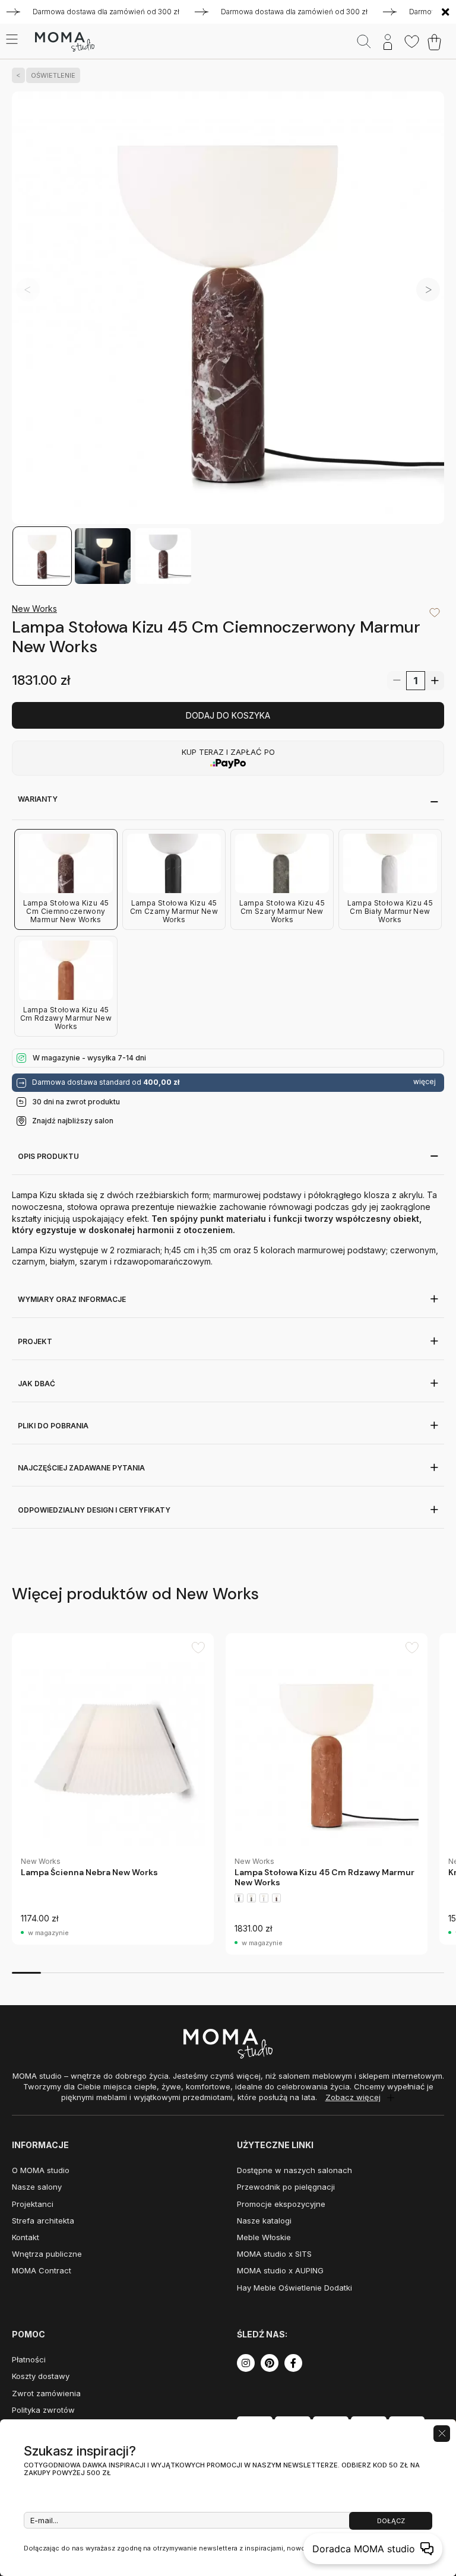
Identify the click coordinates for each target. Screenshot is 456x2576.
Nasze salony (37, 2187)
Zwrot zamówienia (46, 2393)
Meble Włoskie (264, 2237)
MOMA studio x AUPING (280, 2270)
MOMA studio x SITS (274, 2254)
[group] (113, 1789)
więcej (425, 1082)
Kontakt (26, 2237)
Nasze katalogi (264, 2221)
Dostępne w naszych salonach (294, 2170)
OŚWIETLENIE (53, 75)
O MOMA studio (41, 2170)
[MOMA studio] (64, 42)
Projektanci (33, 2204)
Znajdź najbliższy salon (73, 1121)
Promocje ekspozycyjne (281, 2204)
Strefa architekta (43, 2221)
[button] (428, 290)
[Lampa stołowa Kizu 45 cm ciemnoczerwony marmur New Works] (228, 309)
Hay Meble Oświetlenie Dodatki (294, 2288)
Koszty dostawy (41, 2376)
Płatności (29, 2359)
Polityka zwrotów (43, 2410)
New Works (34, 609)
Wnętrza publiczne (47, 2254)
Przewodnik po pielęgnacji (286, 2187)
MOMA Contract (42, 2270)
